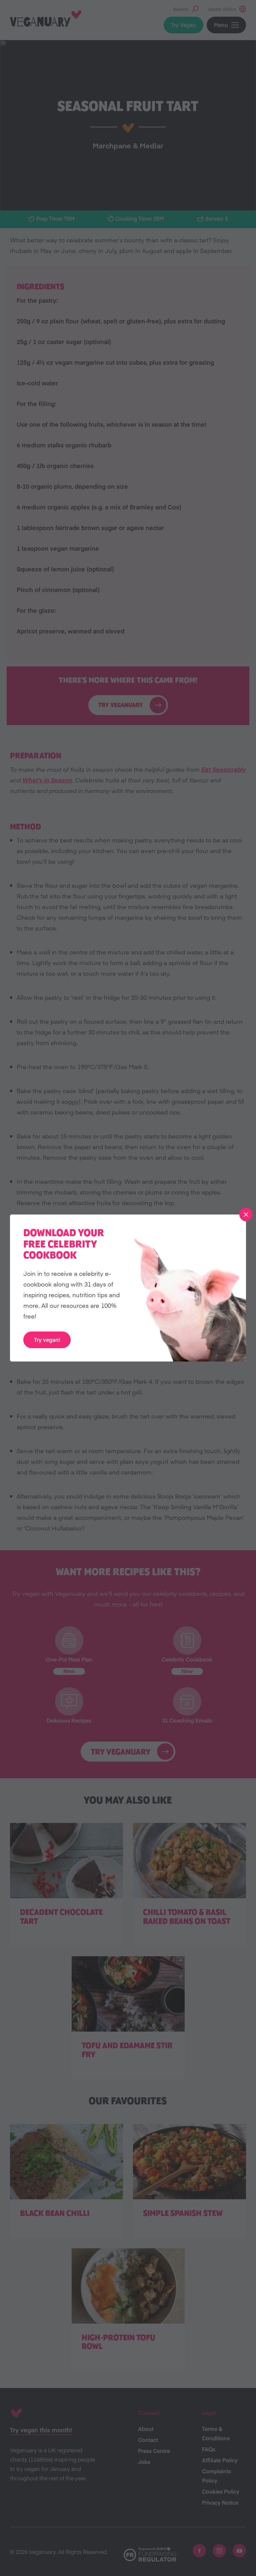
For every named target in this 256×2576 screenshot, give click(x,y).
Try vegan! (47, 1340)
